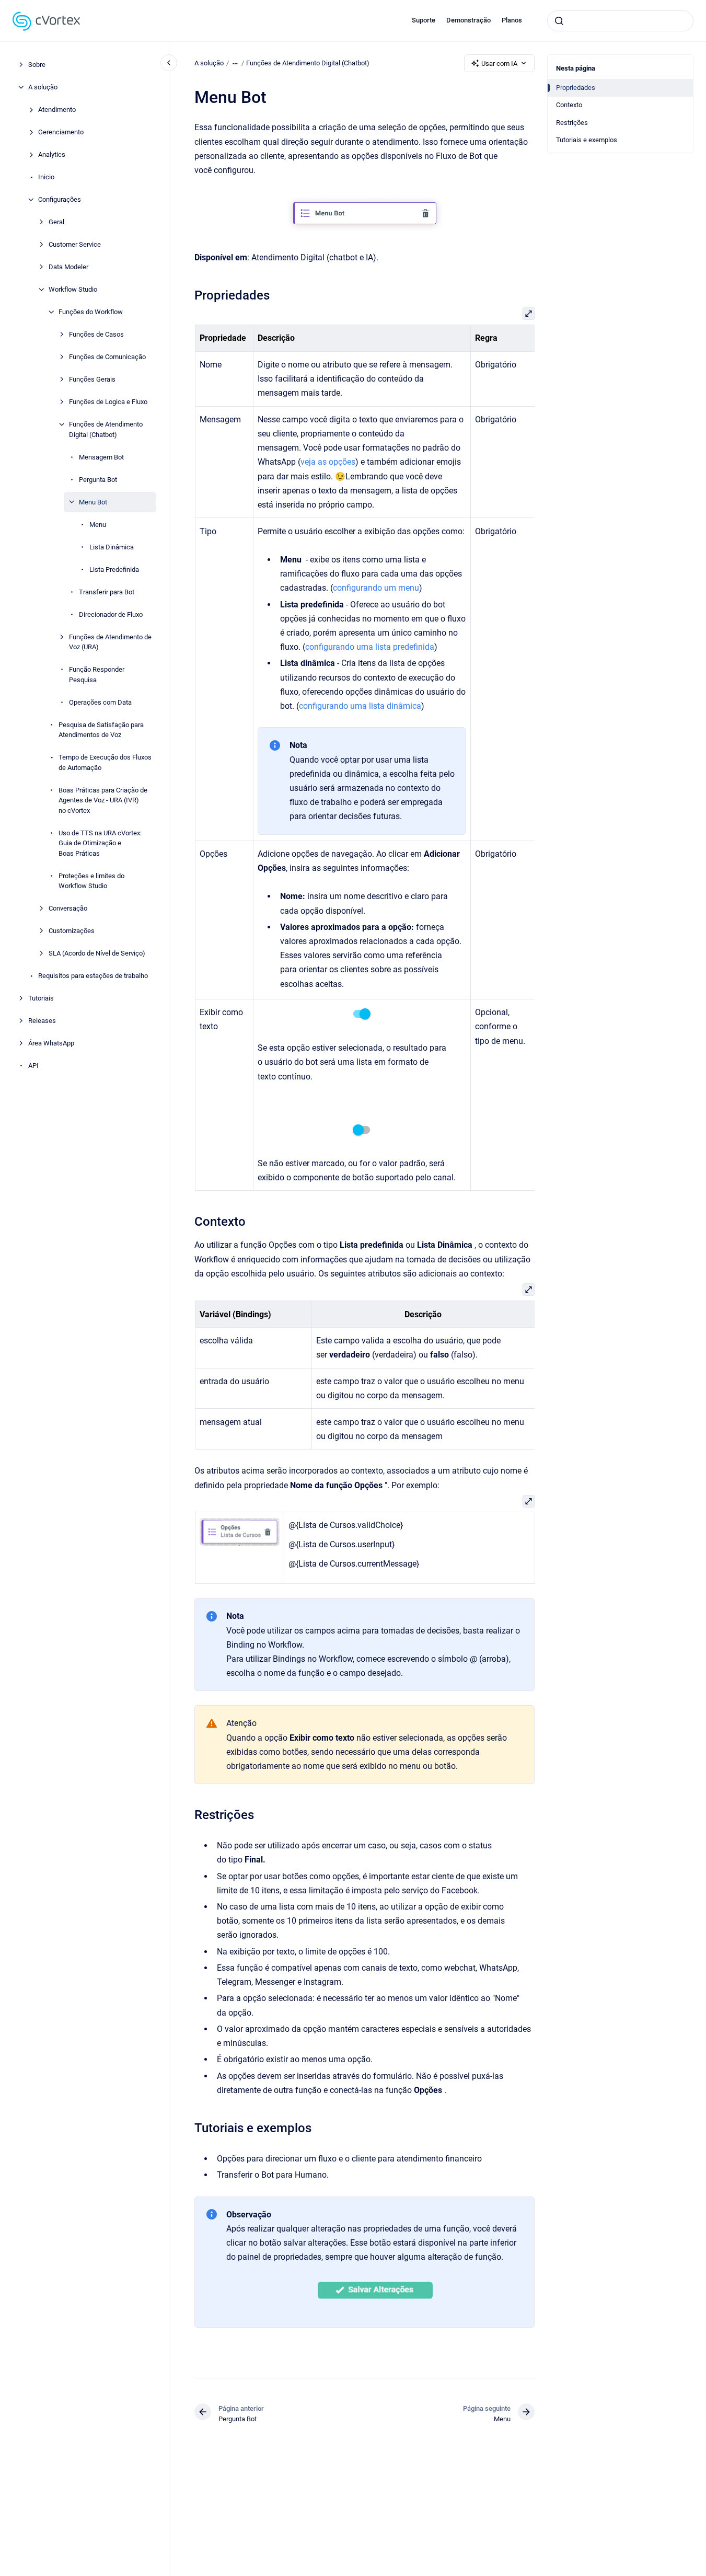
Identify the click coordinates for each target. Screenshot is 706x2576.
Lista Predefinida (114, 569)
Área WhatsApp (51, 1043)
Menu (98, 524)
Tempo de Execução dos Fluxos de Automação (105, 762)
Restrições (572, 123)
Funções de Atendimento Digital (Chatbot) (106, 429)
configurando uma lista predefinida (370, 647)
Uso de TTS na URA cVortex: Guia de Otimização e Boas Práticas (100, 843)
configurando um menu (376, 588)
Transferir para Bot (107, 591)
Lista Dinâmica (112, 547)
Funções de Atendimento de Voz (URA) (110, 642)
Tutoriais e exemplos (587, 140)
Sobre (37, 65)
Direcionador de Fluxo (111, 614)
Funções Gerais (92, 379)
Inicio (46, 177)
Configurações (60, 199)
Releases (42, 1021)
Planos (512, 20)
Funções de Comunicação (107, 357)
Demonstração (468, 20)
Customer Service (75, 244)
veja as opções (328, 462)
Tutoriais (41, 998)
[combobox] (620, 21)
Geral (56, 222)
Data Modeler (68, 267)
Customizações (72, 931)
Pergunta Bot (98, 479)
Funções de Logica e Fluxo (108, 402)
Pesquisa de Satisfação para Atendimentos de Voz (101, 729)
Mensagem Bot (101, 457)
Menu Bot (93, 502)
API (33, 1066)
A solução (43, 87)
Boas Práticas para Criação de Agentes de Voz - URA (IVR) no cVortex (103, 800)
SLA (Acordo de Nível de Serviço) (97, 953)
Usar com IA (499, 64)
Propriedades (576, 88)
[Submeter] (559, 21)
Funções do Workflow (91, 312)
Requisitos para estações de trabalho (93, 976)
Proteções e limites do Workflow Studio (91, 881)
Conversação (68, 908)
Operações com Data (100, 702)
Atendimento (57, 110)
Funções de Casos (96, 334)
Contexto (569, 105)
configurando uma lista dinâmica (360, 706)
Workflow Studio (73, 289)
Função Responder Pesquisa (97, 675)
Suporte (424, 20)
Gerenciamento (61, 132)
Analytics (52, 154)
